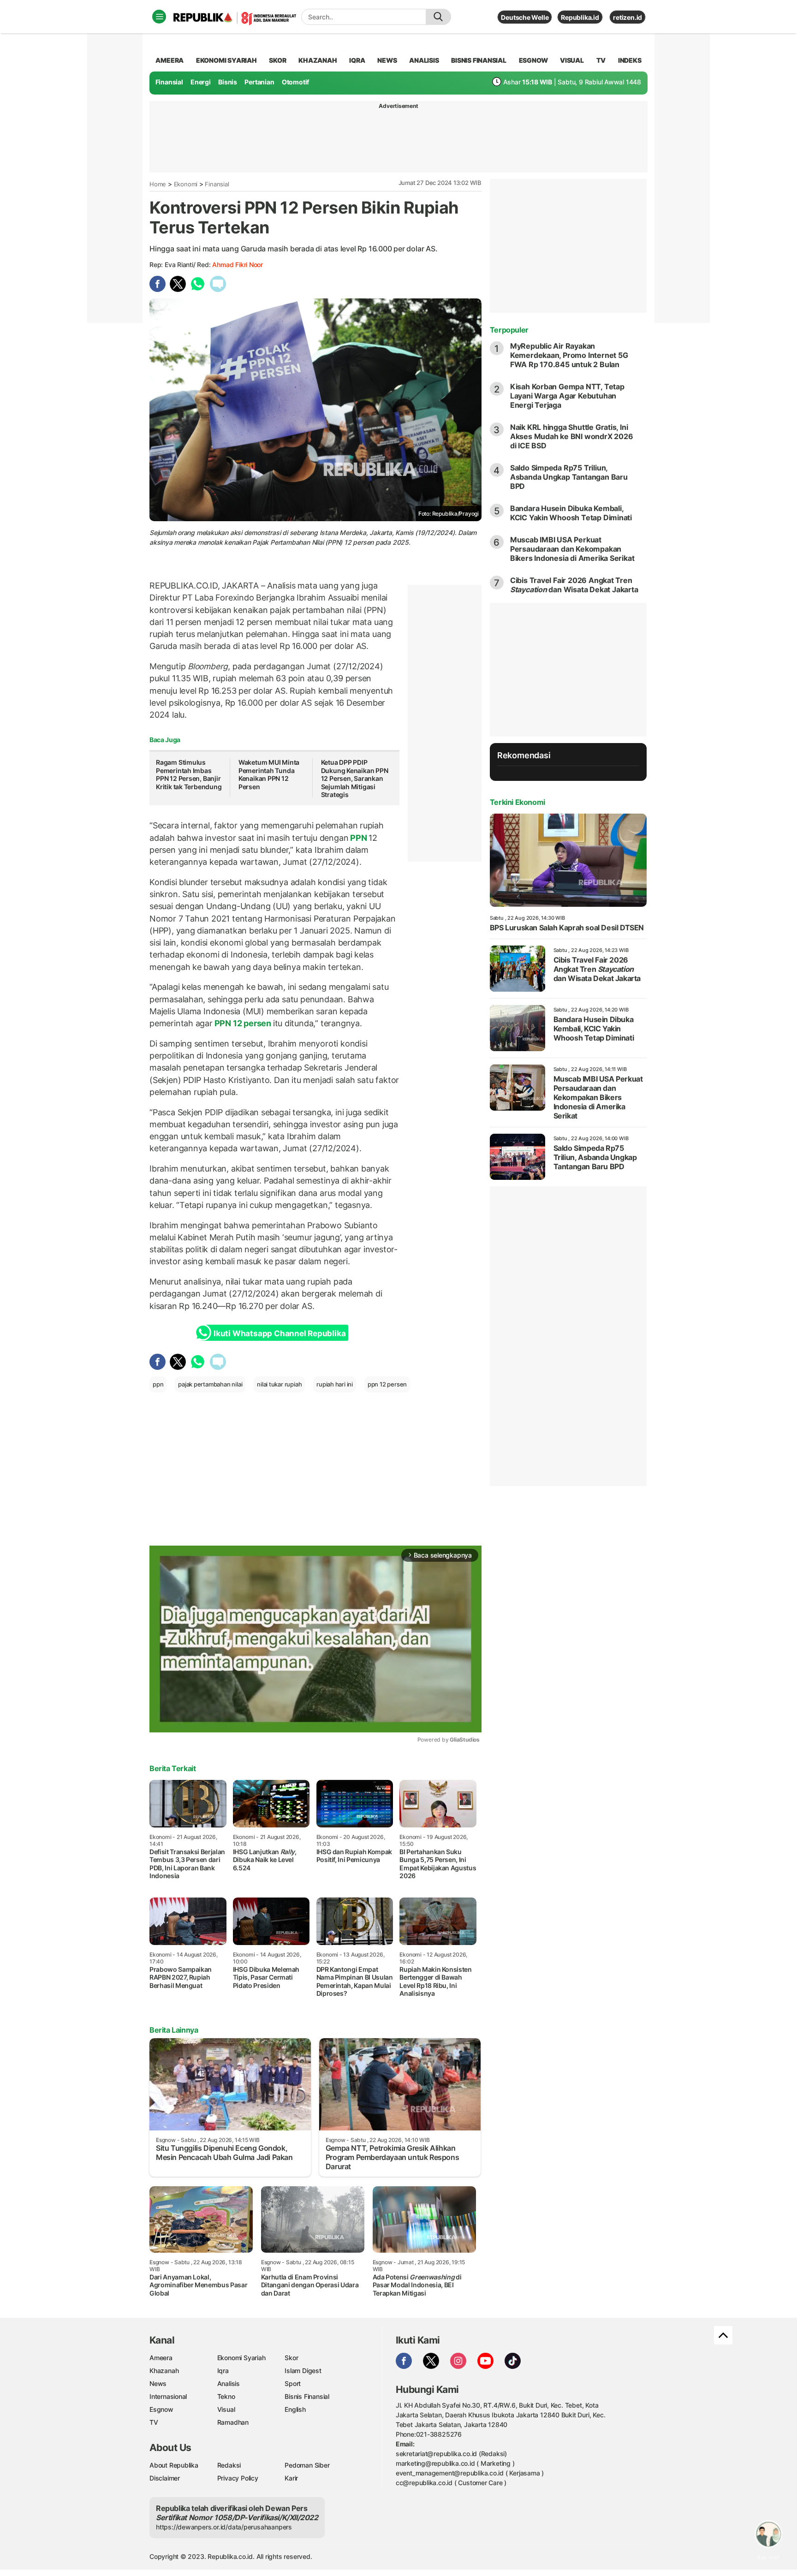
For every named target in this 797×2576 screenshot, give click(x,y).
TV (601, 60)
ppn (158, 1384)
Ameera (161, 2358)
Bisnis (228, 82)
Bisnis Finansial (479, 60)
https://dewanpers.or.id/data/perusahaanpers (224, 2527)
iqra (357, 60)
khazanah (318, 60)
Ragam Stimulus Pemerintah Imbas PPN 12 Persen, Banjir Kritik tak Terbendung (189, 774)
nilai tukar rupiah (279, 1384)
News (158, 2383)
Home (158, 184)
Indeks (630, 60)
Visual (226, 2409)
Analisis (229, 2383)
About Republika (174, 2465)
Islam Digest (303, 2371)
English (295, 2409)
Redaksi (229, 2465)
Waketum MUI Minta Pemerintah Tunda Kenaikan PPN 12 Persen (269, 774)
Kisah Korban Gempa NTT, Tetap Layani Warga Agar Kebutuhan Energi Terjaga (567, 396)
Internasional (168, 2396)
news (387, 60)
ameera (170, 60)
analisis (424, 60)
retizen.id (627, 17)
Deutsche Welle (525, 17)
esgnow (533, 60)
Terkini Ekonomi (517, 802)
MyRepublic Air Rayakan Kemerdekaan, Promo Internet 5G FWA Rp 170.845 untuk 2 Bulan (569, 355)
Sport (293, 2383)
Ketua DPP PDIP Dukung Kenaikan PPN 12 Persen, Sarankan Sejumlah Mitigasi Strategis (355, 778)
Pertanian (259, 82)
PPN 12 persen (243, 1023)
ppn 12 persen (387, 1384)
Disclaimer (165, 2478)
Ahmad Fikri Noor (238, 265)
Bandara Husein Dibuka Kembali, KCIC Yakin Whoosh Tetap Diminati (571, 513)
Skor (291, 2358)
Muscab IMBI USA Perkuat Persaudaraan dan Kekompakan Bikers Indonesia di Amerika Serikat (572, 549)
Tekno (226, 2396)
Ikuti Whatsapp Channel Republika (280, 1333)
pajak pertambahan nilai (210, 1384)
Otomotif (295, 82)
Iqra (223, 2371)
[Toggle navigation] (159, 17)
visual (572, 60)
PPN (358, 838)
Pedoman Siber (307, 2465)
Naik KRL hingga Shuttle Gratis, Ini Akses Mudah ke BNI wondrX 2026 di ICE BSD (572, 436)
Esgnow (161, 2409)
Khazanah (164, 2371)
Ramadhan (233, 2422)
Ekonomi (186, 184)
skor (277, 60)
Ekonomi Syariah (226, 60)
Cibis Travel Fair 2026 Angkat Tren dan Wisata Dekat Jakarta (574, 585)
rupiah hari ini (335, 1384)
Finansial (169, 82)
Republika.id (580, 17)
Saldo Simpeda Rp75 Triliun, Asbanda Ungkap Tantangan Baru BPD (569, 477)
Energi (201, 82)
